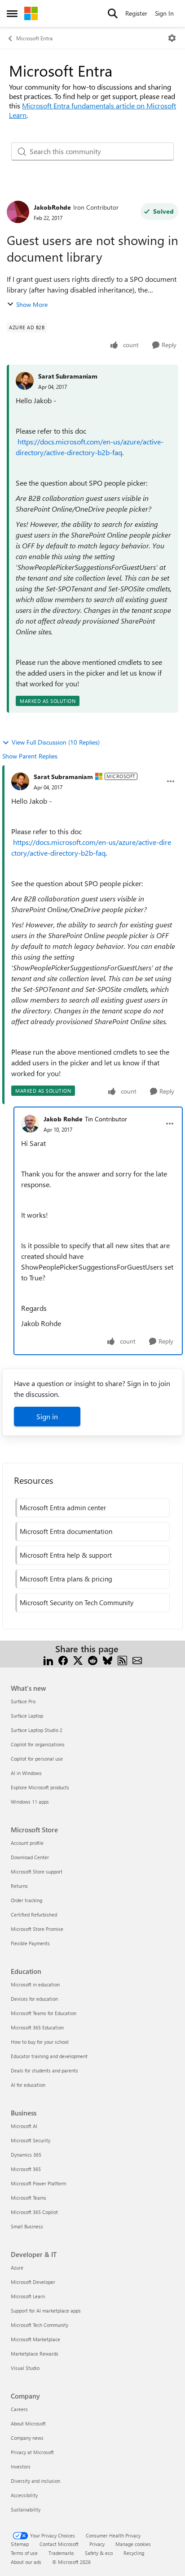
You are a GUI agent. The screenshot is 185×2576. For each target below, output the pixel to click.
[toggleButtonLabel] (172, 38)
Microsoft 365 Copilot (34, 2212)
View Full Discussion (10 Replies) (56, 742)
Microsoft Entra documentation (66, 1531)
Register (136, 13)
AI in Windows (26, 1773)
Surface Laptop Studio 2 (37, 1730)
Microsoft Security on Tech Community (77, 1602)
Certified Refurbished (34, 1915)
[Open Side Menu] (12, 13)
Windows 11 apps (30, 1802)
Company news (27, 2438)
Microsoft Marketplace (35, 2339)
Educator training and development (49, 2056)
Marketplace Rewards (35, 2354)
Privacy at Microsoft (32, 2452)
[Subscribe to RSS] (122, 1660)
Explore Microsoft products (40, 1787)
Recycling (134, 2553)
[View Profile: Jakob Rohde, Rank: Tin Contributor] (30, 1124)
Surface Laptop (27, 1716)
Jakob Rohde (63, 1119)
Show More (32, 304)
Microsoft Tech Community (40, 2325)
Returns (19, 1886)
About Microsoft (28, 2423)
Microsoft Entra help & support (66, 1555)
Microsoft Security (31, 2140)
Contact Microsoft (59, 2544)
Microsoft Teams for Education (44, 2013)
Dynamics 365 (26, 2155)
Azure (17, 2268)
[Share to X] (78, 1660)
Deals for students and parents (44, 2070)
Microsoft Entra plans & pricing (66, 1579)
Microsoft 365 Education (37, 2027)
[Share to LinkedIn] (48, 1660)
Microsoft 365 (26, 2169)
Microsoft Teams (29, 2198)
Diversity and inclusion (35, 2481)
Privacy (97, 2544)
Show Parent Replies (30, 756)
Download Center (30, 1857)
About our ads (26, 2562)
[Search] (113, 13)
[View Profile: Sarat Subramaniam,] (25, 381)
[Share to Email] (137, 1660)
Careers (19, 2409)
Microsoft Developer (33, 2282)
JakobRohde (52, 207)
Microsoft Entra (34, 38)
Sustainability (26, 2509)
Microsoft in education (35, 1984)
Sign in (47, 1416)
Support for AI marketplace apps (46, 2311)
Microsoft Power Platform (38, 2183)
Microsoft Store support (37, 1872)
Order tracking (26, 1900)
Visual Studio (25, 2368)
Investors (21, 2466)
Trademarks (61, 2553)
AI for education (28, 2085)
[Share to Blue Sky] (108, 1660)
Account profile (27, 1843)
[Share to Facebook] (63, 1660)
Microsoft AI (24, 2126)
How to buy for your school (40, 2042)
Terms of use (24, 2553)
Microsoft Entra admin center (63, 1508)
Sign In (164, 13)
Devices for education (34, 1999)
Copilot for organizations (38, 1744)
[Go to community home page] (31, 13)
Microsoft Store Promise (37, 1929)
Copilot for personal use (37, 1759)
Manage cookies (133, 2544)
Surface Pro (23, 1701)
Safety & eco (99, 2553)
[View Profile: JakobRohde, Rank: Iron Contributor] (18, 212)
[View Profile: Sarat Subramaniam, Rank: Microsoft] (20, 781)
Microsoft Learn (28, 2296)
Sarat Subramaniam (68, 376)
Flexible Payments (30, 1943)
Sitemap (20, 2544)
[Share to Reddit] (93, 1660)
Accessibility (24, 2495)
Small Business (27, 2226)
